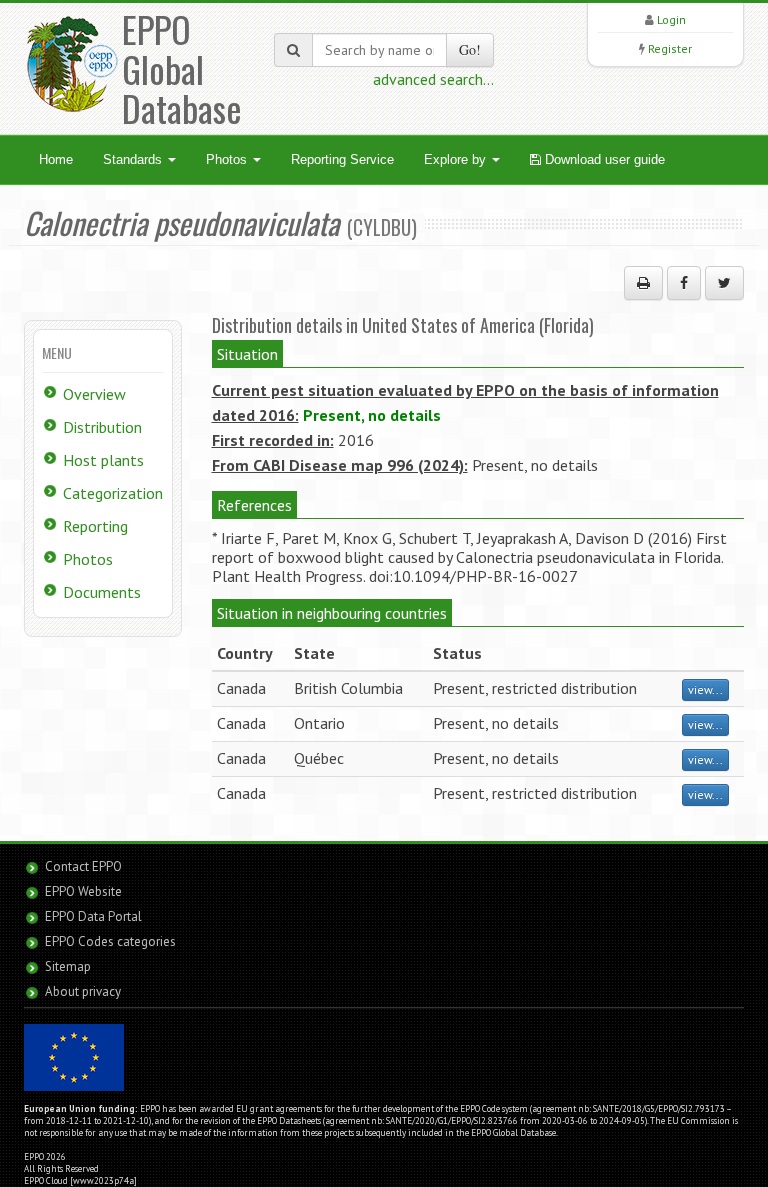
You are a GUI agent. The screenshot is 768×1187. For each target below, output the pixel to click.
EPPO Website (83, 891)
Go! (470, 49)
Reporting (95, 526)
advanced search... (433, 79)
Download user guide (603, 159)
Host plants (103, 460)
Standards (134, 159)
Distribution (102, 427)
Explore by (457, 159)
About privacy (83, 991)
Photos (228, 159)
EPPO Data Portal (93, 916)
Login (671, 19)
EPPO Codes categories (110, 941)
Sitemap (68, 966)
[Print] (643, 283)
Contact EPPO (83, 866)
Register (670, 48)
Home (56, 159)
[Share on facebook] (684, 283)
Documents (102, 592)
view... (705, 689)
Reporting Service (342, 159)
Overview (94, 394)
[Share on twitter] (724, 283)
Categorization (113, 493)
